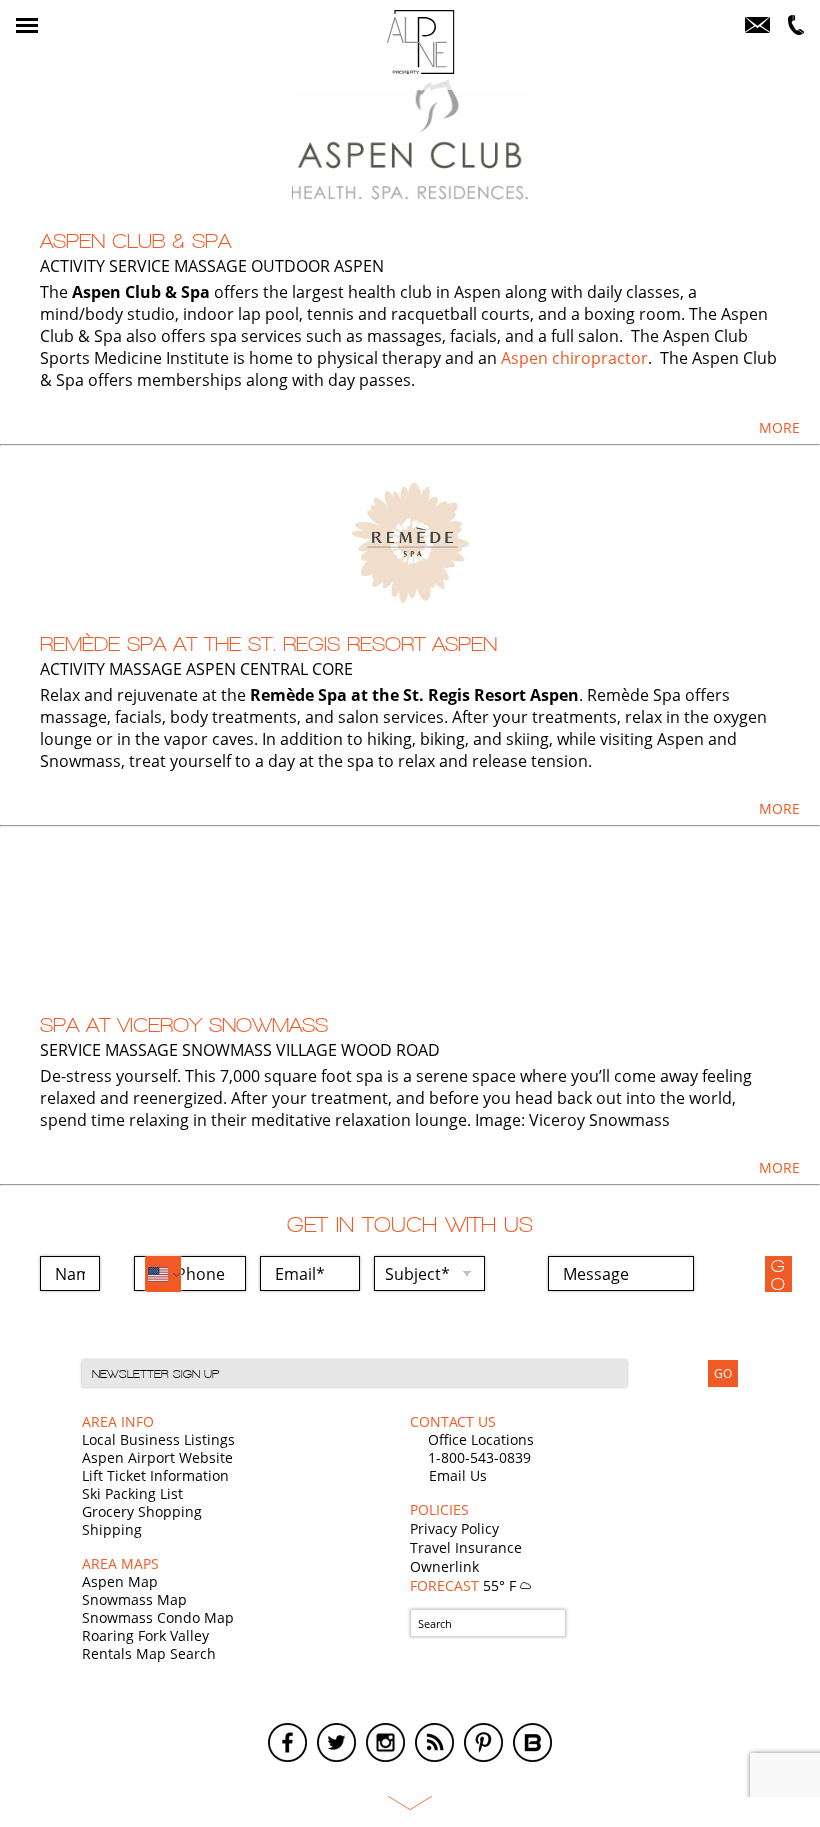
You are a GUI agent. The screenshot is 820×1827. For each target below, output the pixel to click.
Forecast (465, 1585)
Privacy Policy (454, 1528)
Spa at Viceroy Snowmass (184, 1025)
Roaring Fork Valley (145, 1635)
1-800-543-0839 (479, 1457)
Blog (532, 1742)
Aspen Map (120, 1581)
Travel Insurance (466, 1547)
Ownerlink (444, 1566)
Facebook (287, 1742)
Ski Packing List (132, 1493)
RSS (434, 1742)
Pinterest (483, 1742)
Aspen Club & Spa (135, 241)
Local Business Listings (158, 1439)
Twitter (336, 1742)
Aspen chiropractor (574, 358)
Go (779, 1274)
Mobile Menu (27, 25)
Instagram (385, 1742)
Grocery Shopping (142, 1511)
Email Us (458, 1475)
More (779, 427)
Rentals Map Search (149, 1653)
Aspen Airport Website (157, 1457)
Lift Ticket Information (155, 1475)
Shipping (112, 1529)
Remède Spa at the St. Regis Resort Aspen (268, 644)
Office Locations (481, 1439)
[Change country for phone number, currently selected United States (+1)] (162, 1274)
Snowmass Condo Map (158, 1617)
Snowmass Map (134, 1599)
